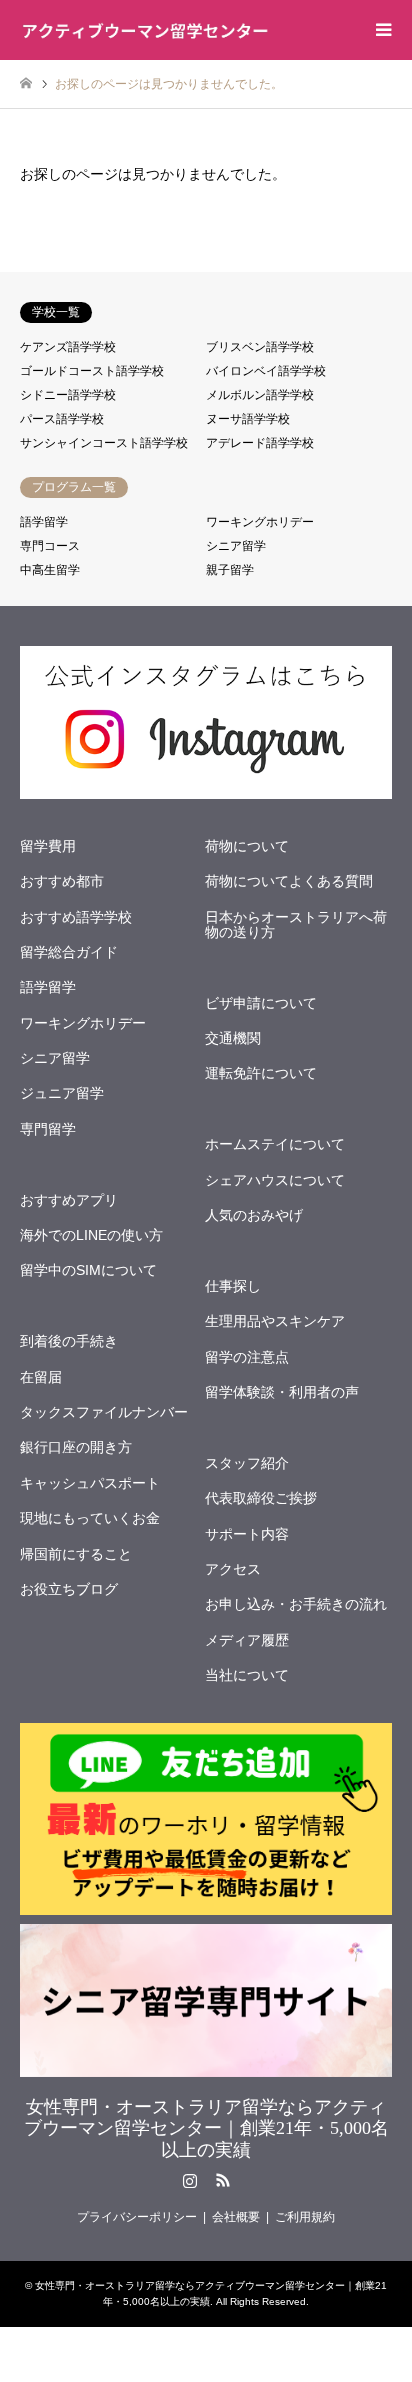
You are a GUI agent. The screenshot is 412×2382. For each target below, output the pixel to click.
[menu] (382, 30)
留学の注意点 (247, 1357)
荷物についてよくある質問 (289, 881)
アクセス (233, 1569)
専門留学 (48, 1129)
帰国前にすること (76, 1554)
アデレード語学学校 (260, 443)
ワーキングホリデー (260, 522)
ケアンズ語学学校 (68, 347)
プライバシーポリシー (137, 2217)
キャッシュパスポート (90, 1483)
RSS (223, 2180)
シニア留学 (236, 546)
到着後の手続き (69, 1341)
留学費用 (48, 846)
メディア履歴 (247, 1640)
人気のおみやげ (254, 1215)
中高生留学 (50, 570)
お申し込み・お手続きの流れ (296, 1604)
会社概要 (236, 2217)
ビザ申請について (261, 1003)
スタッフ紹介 (247, 1463)
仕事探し (233, 1286)
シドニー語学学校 (68, 395)
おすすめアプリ (69, 1200)
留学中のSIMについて (88, 1270)
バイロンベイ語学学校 (266, 371)
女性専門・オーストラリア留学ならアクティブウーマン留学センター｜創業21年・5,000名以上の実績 (206, 2128)
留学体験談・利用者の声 (282, 1392)
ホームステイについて (275, 1144)
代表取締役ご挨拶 (261, 1498)
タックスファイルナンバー (104, 1412)
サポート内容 (247, 1534)
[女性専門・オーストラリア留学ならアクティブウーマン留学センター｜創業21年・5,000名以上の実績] (145, 30)
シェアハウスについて (275, 1180)
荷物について (247, 846)
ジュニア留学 (62, 1093)
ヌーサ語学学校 (248, 419)
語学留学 (44, 522)
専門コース (50, 546)
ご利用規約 (305, 2217)
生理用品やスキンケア (275, 1321)
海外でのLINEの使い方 (91, 1235)
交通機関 (233, 1038)
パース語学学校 (62, 419)
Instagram (190, 2180)
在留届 (41, 1377)
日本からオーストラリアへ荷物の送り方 (296, 924)
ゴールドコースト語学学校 (92, 371)
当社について (247, 1675)
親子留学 (230, 570)
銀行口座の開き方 (76, 1447)
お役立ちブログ (69, 1589)
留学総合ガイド (69, 952)
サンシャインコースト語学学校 (104, 443)
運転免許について (261, 1073)
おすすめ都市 (62, 881)
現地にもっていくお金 (90, 1518)
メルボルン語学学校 (260, 395)
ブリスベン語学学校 (260, 347)
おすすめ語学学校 (76, 917)
